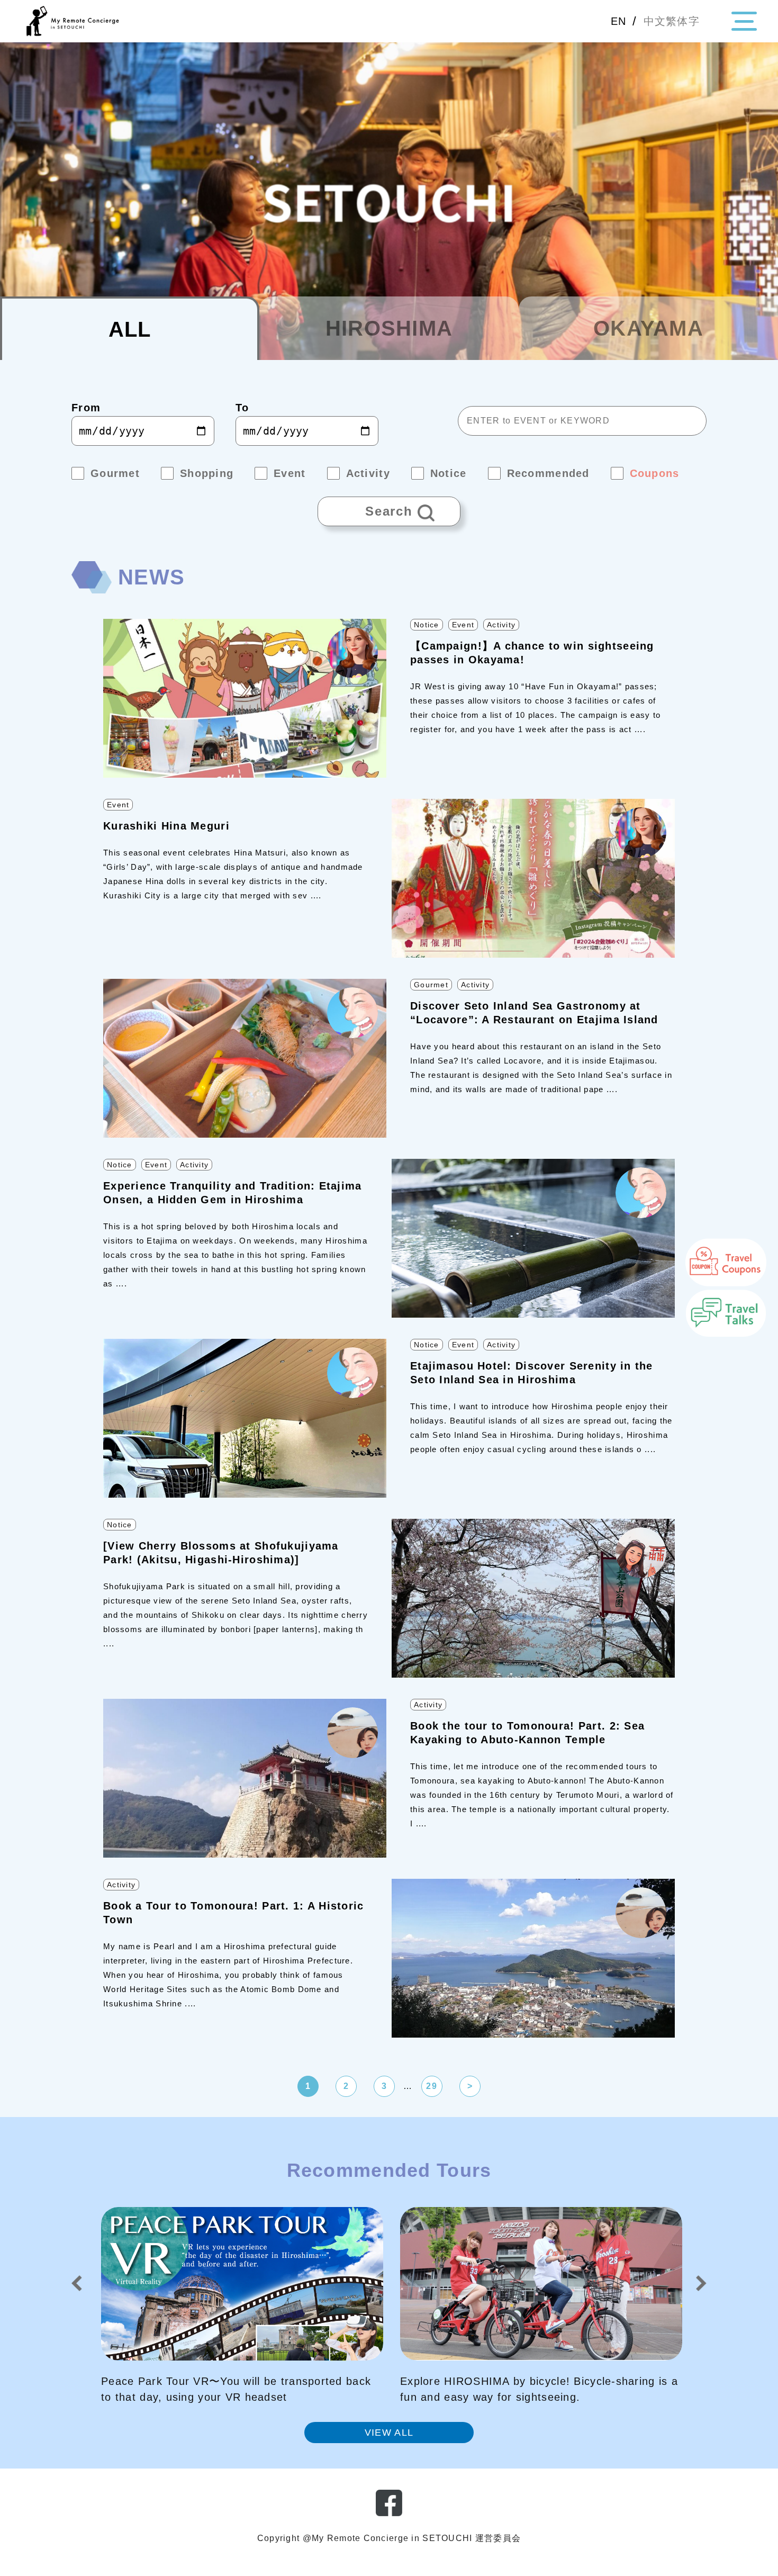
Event (463, 625)
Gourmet (431, 985)
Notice (427, 625)
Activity (501, 625)
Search (365, 507)
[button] (77, 2283)
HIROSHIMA (389, 328)
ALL (130, 329)
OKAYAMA (648, 328)
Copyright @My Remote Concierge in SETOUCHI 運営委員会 (389, 2538)
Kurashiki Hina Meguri (166, 826)
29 (432, 2086)
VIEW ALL (389, 2433)
